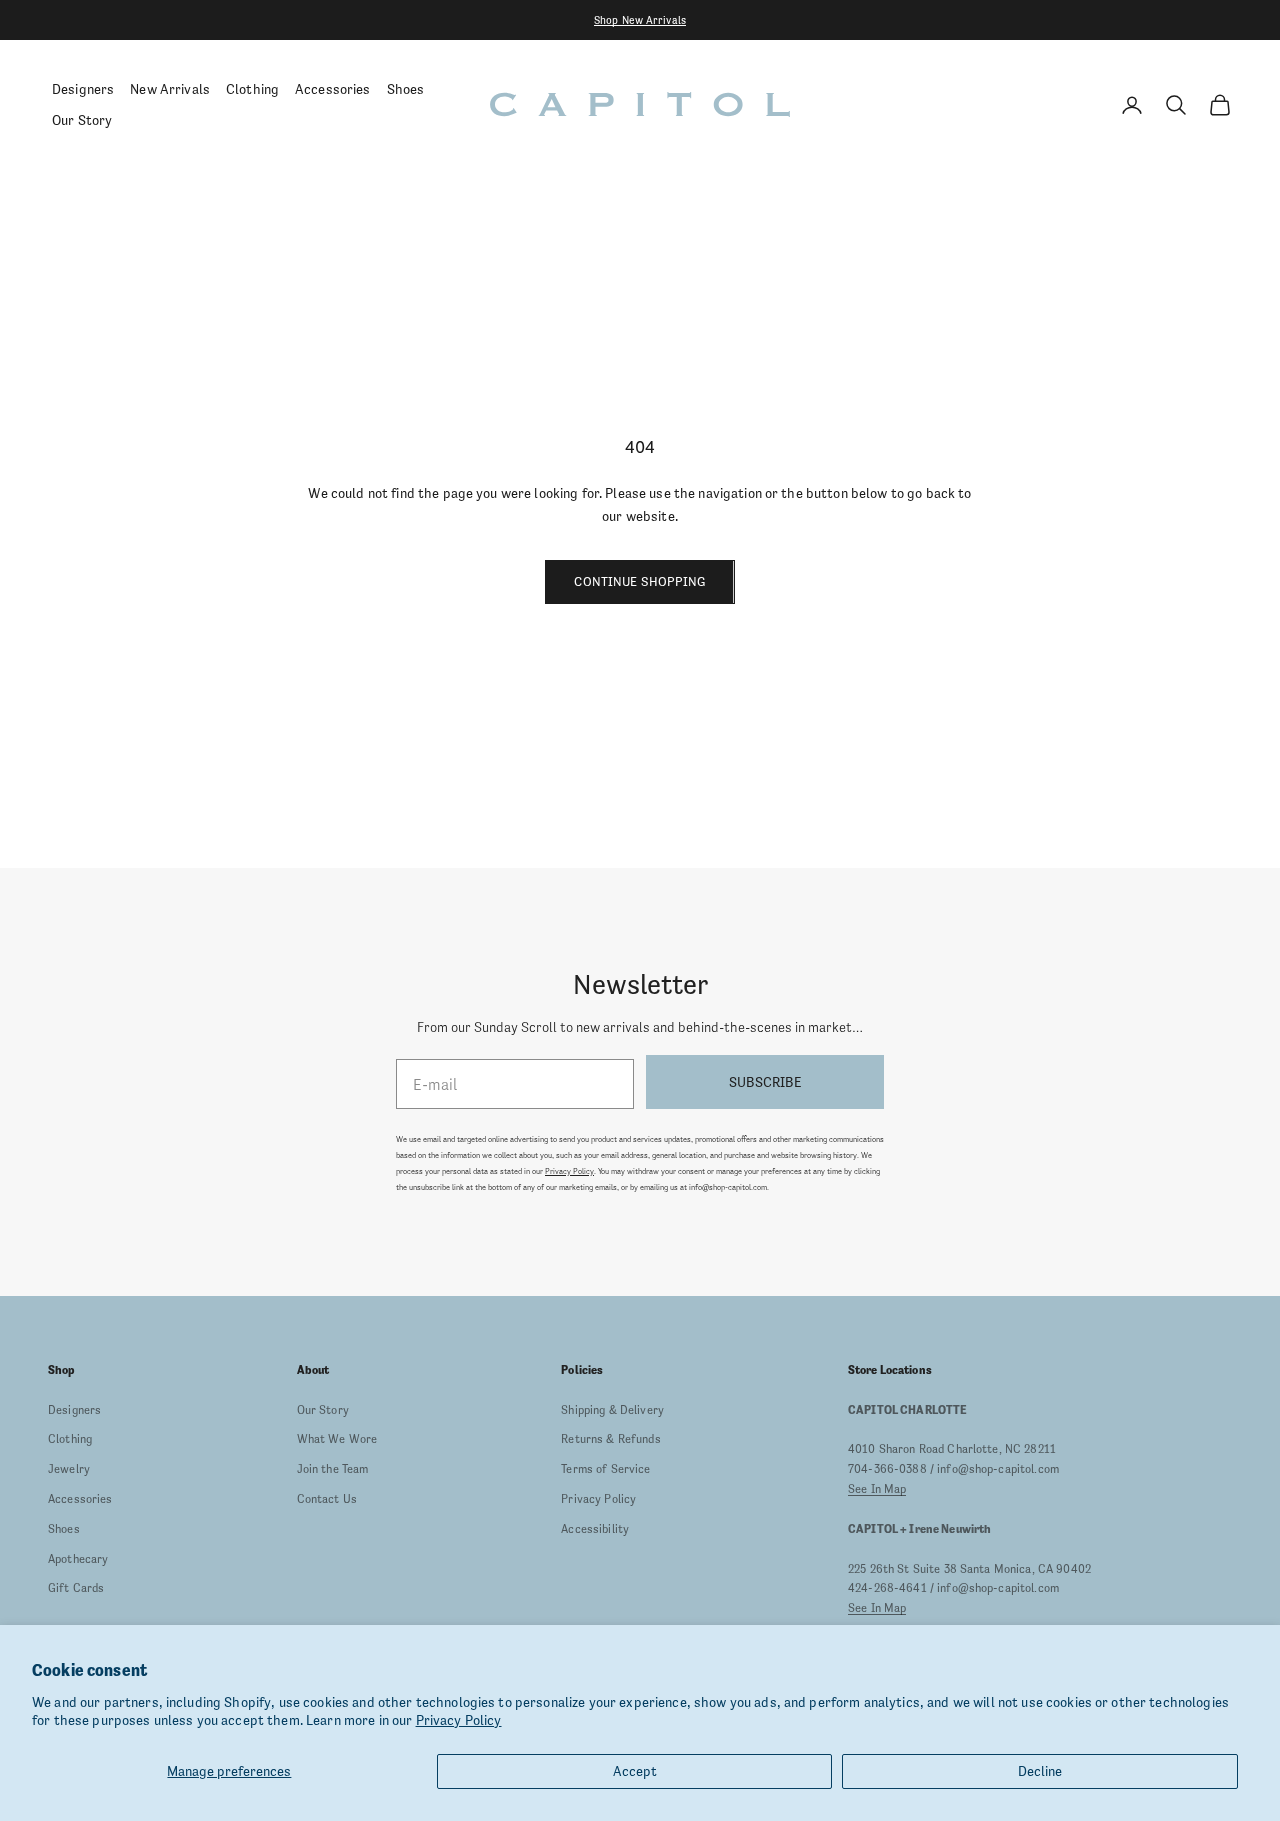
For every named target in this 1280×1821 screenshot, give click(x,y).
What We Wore (337, 1439)
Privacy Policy (459, 1720)
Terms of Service (605, 1469)
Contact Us (327, 1499)
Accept (635, 1771)
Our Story (82, 120)
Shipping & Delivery (612, 1410)
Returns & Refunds (610, 1439)
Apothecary (78, 1559)
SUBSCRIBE (765, 1082)
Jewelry (69, 1469)
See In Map (877, 1489)
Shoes (406, 89)
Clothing (252, 89)
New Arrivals (170, 89)
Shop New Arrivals (640, 20)
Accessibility (595, 1529)
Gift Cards (76, 1588)
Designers (83, 89)
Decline (1040, 1771)
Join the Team (333, 1469)
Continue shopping (639, 581)
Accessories (333, 89)
